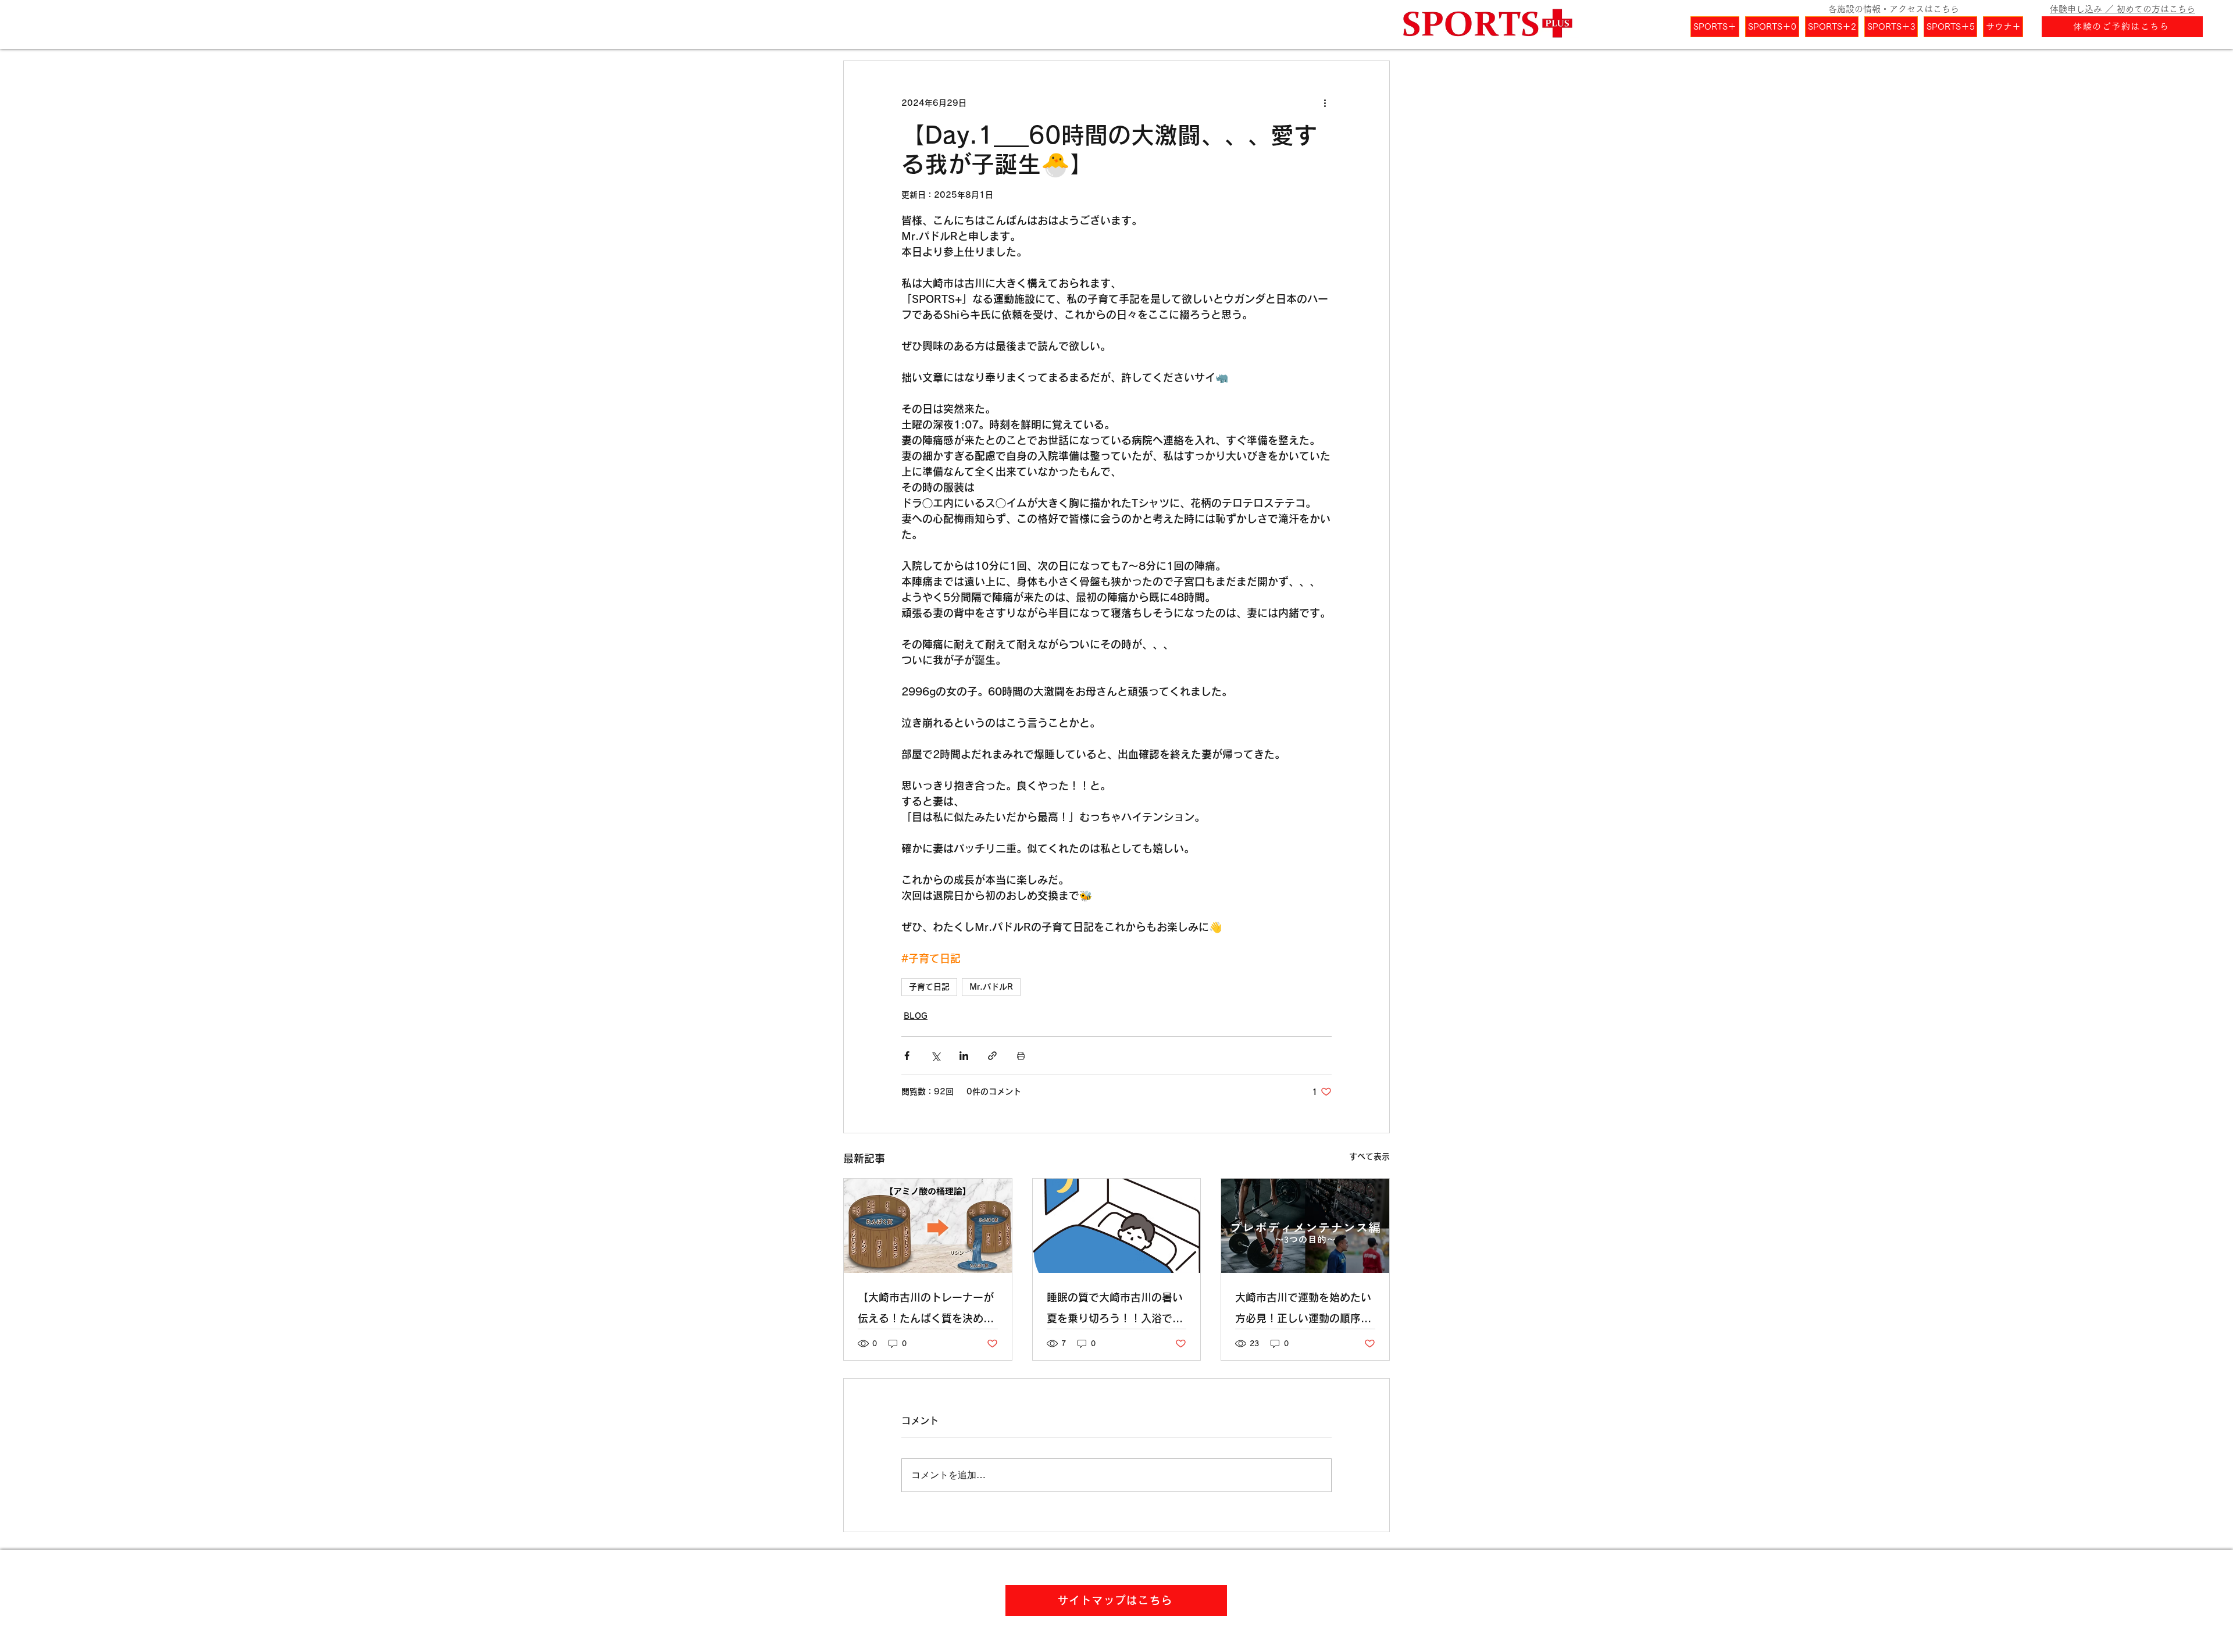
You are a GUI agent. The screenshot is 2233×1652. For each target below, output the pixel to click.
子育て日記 (929, 987)
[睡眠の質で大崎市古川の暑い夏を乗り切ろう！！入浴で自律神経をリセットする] (1117, 1226)
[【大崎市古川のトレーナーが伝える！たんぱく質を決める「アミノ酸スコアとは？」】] (928, 1226)
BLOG (916, 1016)
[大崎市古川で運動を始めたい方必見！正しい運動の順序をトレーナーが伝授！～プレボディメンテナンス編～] (1305, 1226)
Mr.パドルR (991, 987)
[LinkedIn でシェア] (964, 1056)
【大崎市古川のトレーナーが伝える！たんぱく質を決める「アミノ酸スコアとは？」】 (926, 1310)
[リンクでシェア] (992, 1056)
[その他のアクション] (1325, 103)
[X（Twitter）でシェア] (935, 1056)
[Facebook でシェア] (907, 1056)
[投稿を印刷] (1021, 1056)
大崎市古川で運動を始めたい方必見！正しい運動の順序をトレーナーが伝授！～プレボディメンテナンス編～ (1303, 1310)
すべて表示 (1369, 1157)
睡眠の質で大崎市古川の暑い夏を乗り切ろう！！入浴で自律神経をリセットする (1115, 1310)
